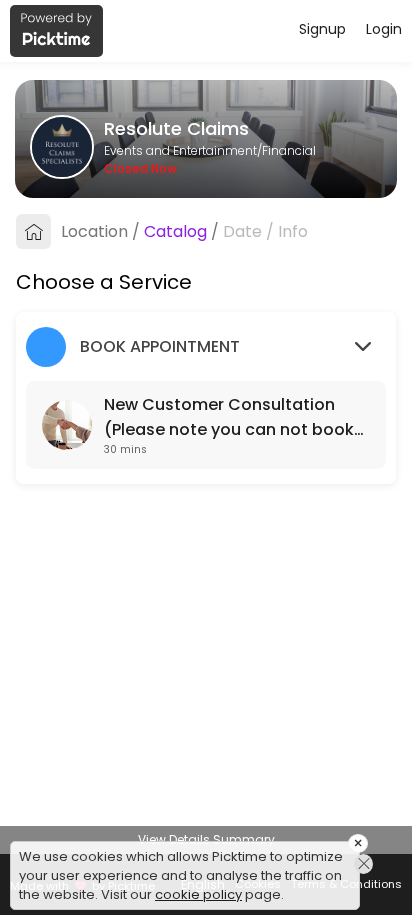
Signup (322, 29)
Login (384, 29)
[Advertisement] (206, 890)
